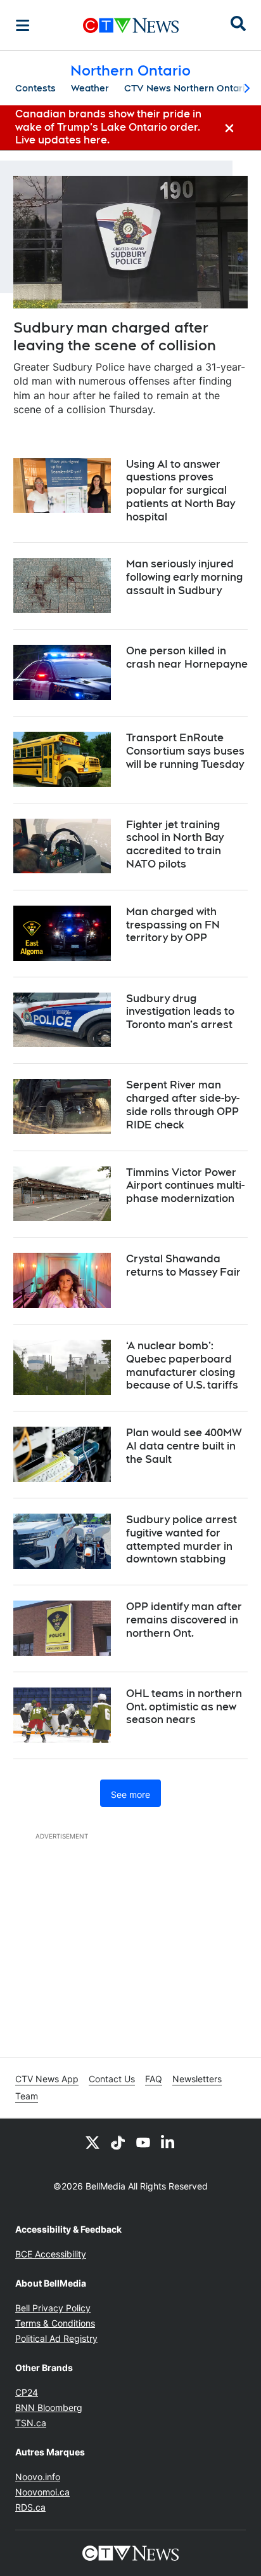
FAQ (154, 2079)
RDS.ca (30, 2507)
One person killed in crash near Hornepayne (187, 657)
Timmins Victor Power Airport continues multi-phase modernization (185, 1186)
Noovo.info (38, 2477)
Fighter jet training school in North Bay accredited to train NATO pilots (175, 844)
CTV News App (47, 2079)
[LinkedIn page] (169, 2142)
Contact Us (112, 2079)
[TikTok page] (118, 2142)
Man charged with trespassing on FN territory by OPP (173, 925)
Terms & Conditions (55, 2323)
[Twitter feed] (92, 2142)
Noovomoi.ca (42, 2492)
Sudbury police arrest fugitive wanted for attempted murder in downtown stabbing (181, 1539)
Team (27, 2096)
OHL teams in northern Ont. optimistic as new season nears (184, 1707)
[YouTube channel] (143, 2142)
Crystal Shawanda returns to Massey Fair (183, 1265)
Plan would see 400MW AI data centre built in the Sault (184, 1446)
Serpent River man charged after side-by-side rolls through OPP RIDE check (183, 1105)
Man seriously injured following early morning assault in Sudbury (184, 577)
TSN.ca (31, 2423)
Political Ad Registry (56, 2338)
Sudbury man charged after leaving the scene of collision (115, 337)
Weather (90, 88)
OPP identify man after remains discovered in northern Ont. (184, 1620)
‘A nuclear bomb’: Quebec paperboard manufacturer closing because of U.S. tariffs (182, 1365)
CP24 (27, 2392)
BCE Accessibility (51, 2254)
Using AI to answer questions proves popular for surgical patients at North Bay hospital (181, 491)
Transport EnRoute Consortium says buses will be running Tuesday (185, 751)
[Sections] (23, 25)
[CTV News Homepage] (131, 25)
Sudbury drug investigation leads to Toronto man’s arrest (180, 1012)
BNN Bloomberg (49, 2408)
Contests (35, 88)
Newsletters (197, 2079)
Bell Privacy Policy (53, 2308)
